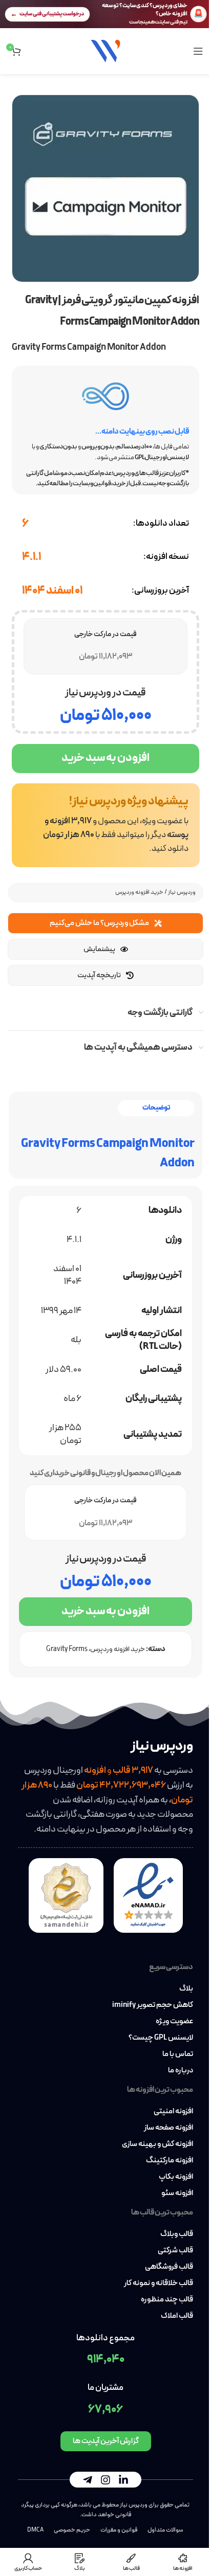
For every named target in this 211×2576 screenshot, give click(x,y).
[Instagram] (105, 2480)
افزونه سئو (177, 2194)
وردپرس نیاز (182, 892)
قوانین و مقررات (119, 2530)
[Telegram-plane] (88, 2480)
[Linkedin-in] (123, 2480)
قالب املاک (177, 2316)
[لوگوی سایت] (105, 50)
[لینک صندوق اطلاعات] (106, 825)
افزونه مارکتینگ (170, 2161)
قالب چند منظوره (167, 2300)
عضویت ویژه (174, 2022)
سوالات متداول (165, 2530)
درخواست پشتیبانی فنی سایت (52, 14)
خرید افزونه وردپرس (139, 892)
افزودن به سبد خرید (105, 758)
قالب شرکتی (175, 2251)
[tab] (156, 1108)
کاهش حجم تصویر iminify (153, 2005)
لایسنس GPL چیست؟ (161, 2038)
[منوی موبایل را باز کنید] (198, 51)
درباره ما (181, 2071)
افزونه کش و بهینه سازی (157, 2144)
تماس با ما (178, 2054)
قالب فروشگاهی (169, 2267)
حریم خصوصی (72, 2530)
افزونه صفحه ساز (168, 2128)
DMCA (35, 2530)
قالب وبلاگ (177, 2234)
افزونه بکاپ (176, 2177)
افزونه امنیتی (173, 2112)
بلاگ (186, 1989)
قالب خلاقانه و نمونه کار (159, 2284)
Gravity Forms (67, 1649)
